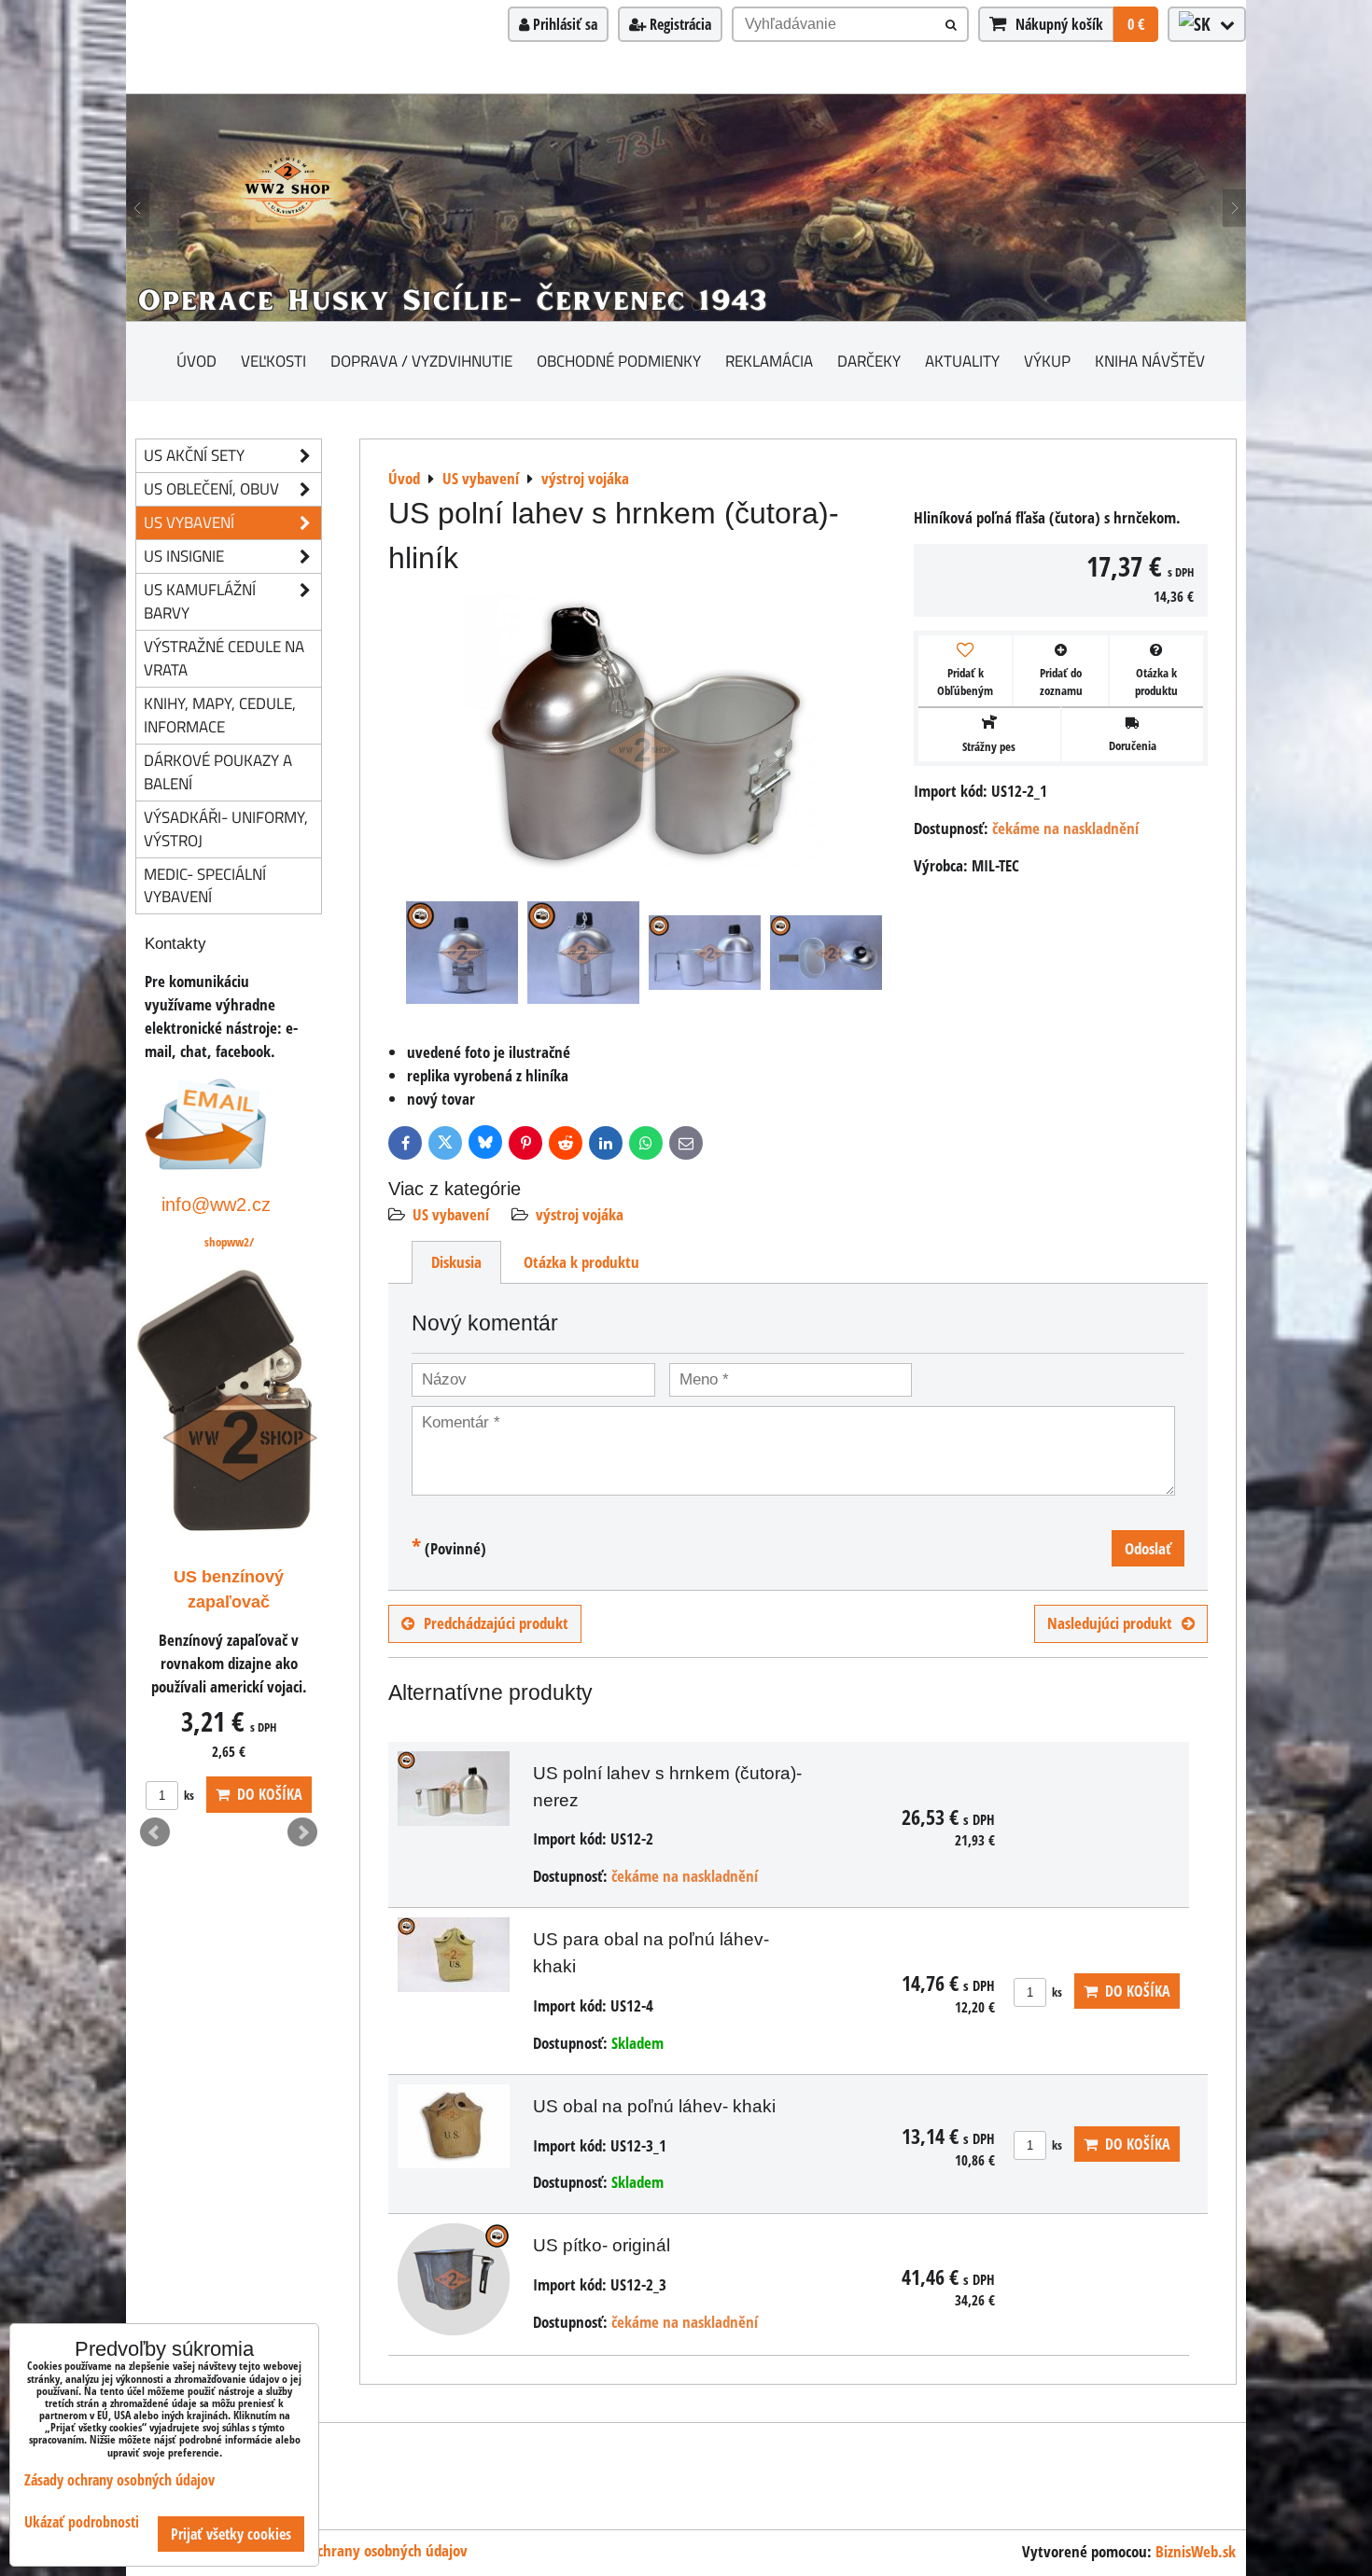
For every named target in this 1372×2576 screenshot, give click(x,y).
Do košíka (1134, 1991)
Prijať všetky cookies (231, 2534)
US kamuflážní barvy (200, 601)
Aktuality (962, 361)
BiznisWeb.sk (1196, 2551)
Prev (155, 1832)
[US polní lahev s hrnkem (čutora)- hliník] (644, 738)
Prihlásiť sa (563, 24)
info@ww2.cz (216, 1204)
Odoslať (1148, 1548)
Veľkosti (273, 361)
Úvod (196, 361)
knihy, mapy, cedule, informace (220, 715)
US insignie (184, 556)
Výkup (1047, 361)
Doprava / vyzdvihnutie (421, 361)
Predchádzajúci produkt (496, 1623)
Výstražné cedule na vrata (224, 658)
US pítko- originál (602, 2245)
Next (302, 1832)
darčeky (869, 361)
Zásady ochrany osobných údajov (366, 2550)
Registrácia (679, 24)
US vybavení (451, 1214)
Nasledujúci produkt (1110, 1623)
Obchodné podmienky (619, 361)
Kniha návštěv (1150, 361)
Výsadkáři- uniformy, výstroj (226, 828)
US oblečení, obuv (211, 488)
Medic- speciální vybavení (205, 885)
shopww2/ (229, 1242)
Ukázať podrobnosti (82, 2522)
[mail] (206, 1164)
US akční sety (194, 455)
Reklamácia (769, 361)
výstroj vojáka (580, 1214)
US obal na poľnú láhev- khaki (654, 2106)
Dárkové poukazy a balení (218, 772)
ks (1056, 1992)
